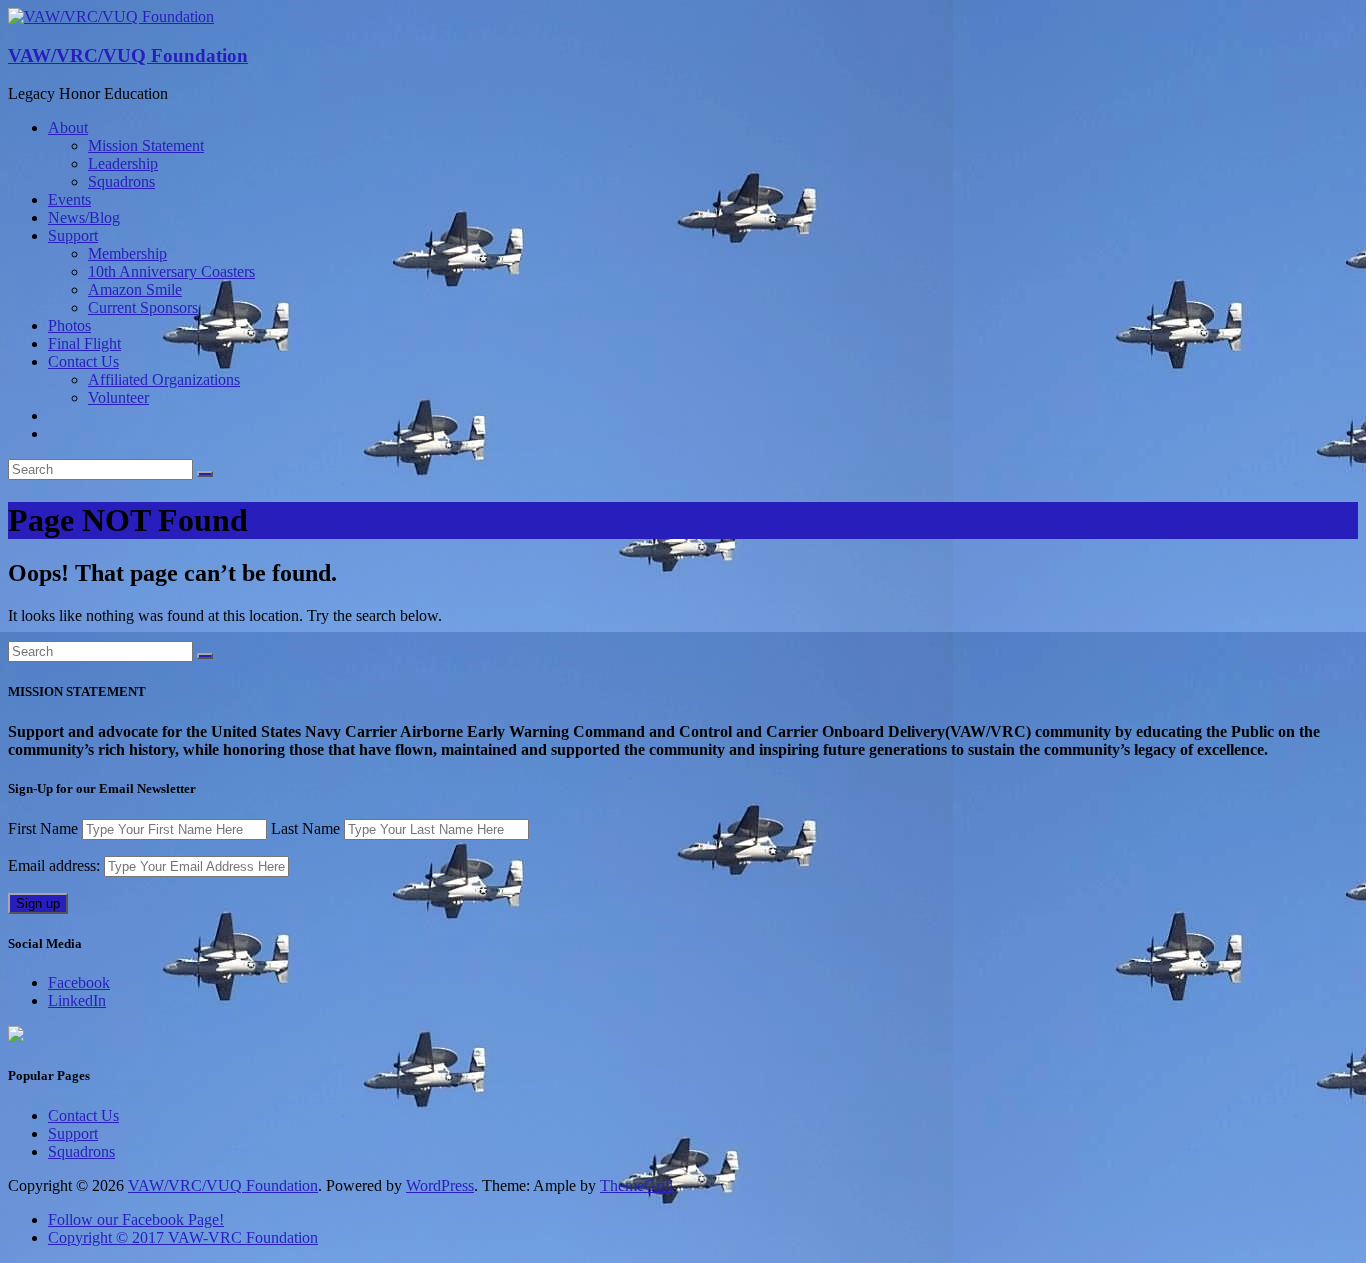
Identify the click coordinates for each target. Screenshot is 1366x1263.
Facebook (79, 982)
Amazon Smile (135, 289)
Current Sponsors (143, 307)
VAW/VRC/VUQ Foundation (128, 55)
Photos (69, 325)
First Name (43, 828)
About (68, 127)
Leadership (123, 163)
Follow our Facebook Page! (136, 1219)
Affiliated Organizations (164, 379)
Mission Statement (146, 145)
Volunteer (118, 397)
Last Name (305, 828)
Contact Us (83, 361)
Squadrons (121, 181)
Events (69, 199)
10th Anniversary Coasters (171, 271)
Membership (127, 253)
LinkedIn (77, 1000)
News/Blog (84, 217)
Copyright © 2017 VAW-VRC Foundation (183, 1237)
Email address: (56, 865)
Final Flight (84, 343)
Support (73, 235)
